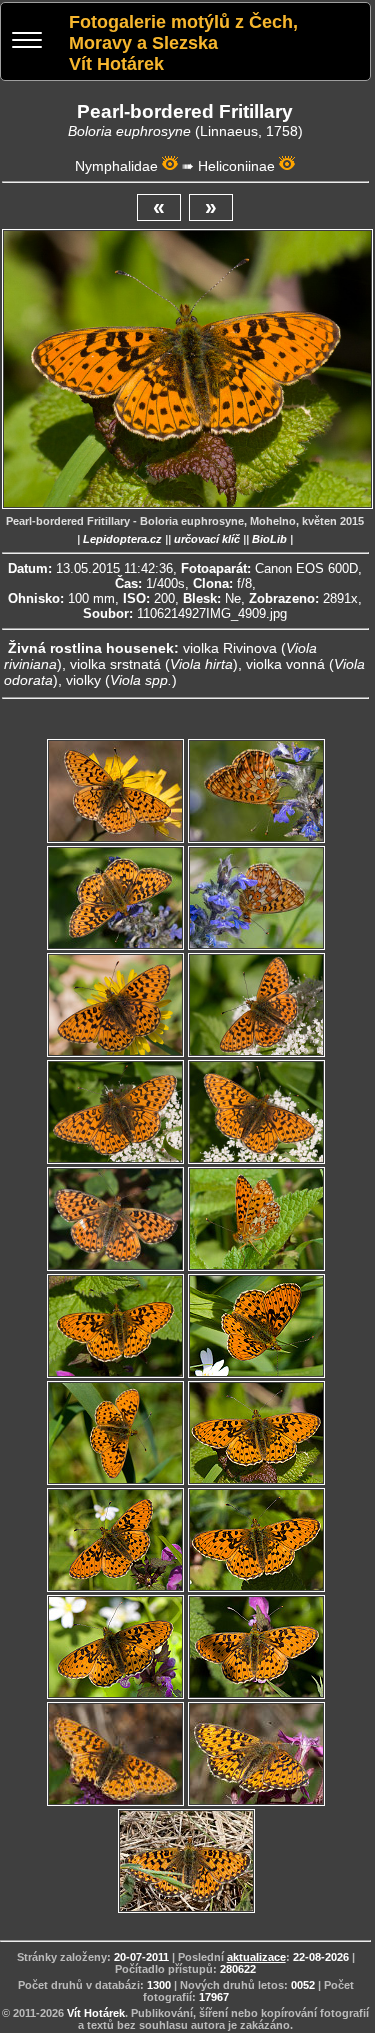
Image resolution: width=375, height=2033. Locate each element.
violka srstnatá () (154, 664)
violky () (121, 680)
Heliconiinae (236, 166)
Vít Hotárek (96, 2013)
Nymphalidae (116, 166)
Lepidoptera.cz (122, 539)
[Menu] (27, 42)
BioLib (269, 539)
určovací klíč (207, 539)
